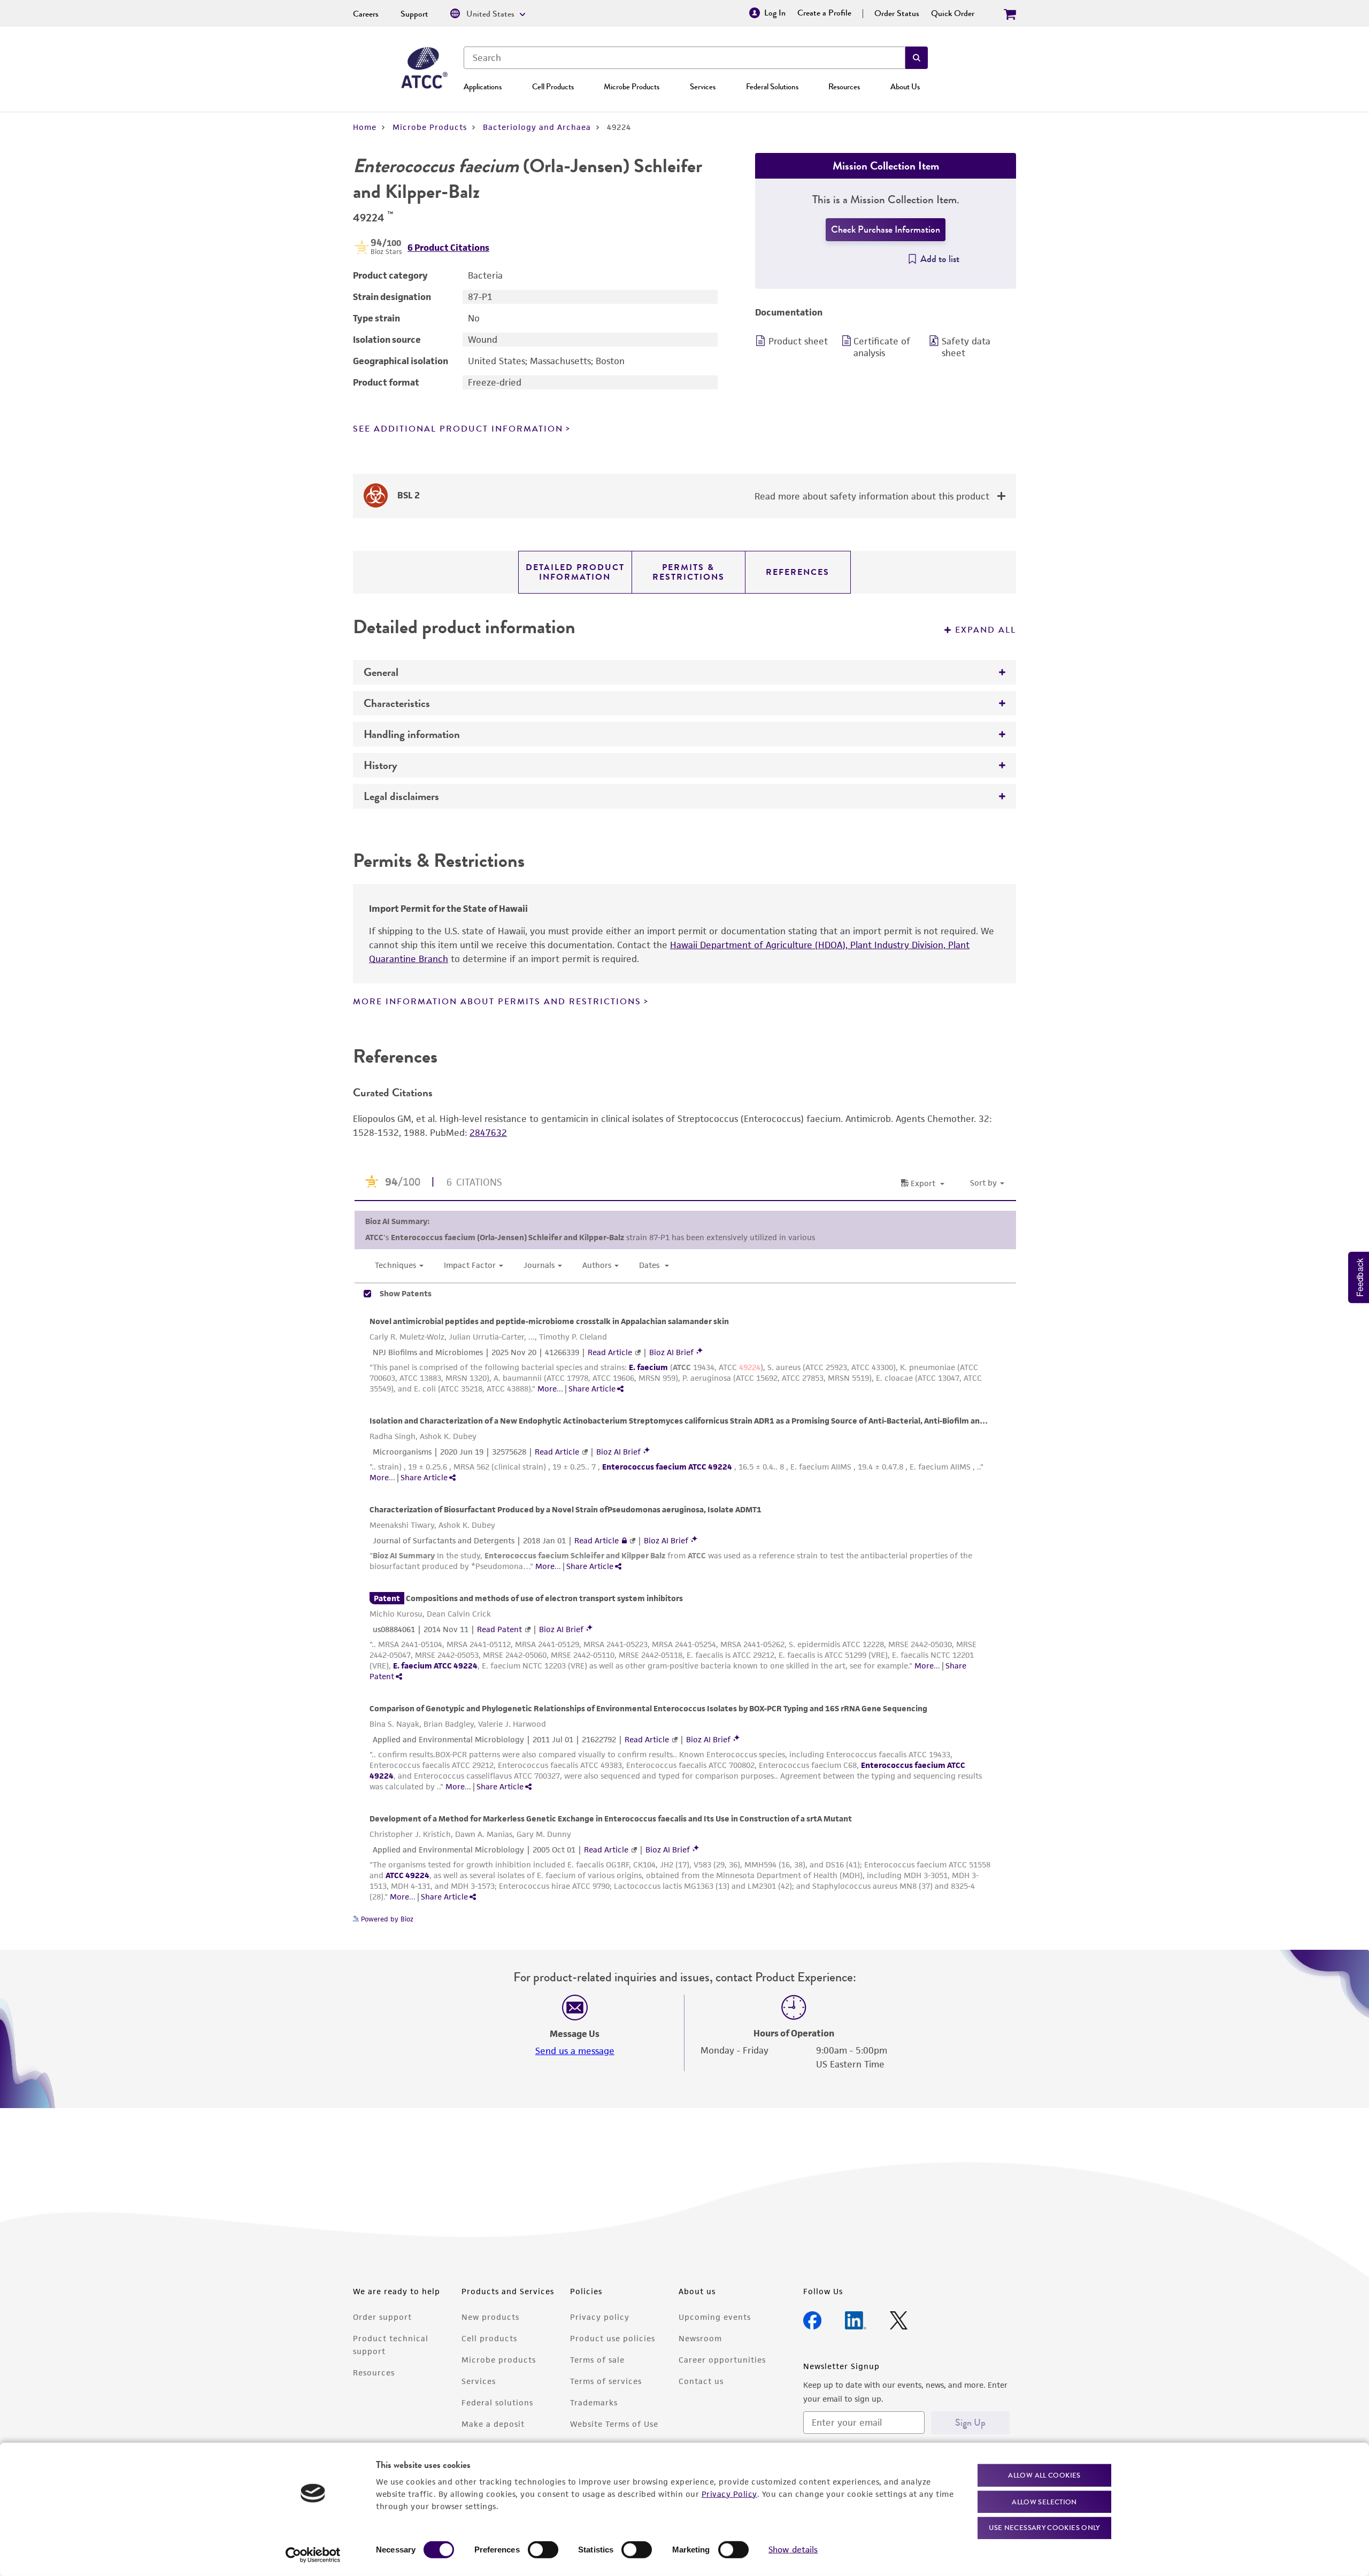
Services (703, 87)
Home (365, 127)
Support (414, 14)
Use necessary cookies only (1044, 2528)
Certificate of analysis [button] (882, 347)
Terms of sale (597, 2360)
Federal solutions (497, 2402)
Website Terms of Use (614, 2424)
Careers (366, 14)
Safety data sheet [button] (966, 347)
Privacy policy (600, 2317)
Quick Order (953, 13)
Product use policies (613, 2338)
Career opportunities (722, 2360)
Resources (844, 87)
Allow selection (1044, 2501)
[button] (917, 58)
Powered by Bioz (386, 1919)
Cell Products (553, 87)
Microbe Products (632, 87)
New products (490, 2317)
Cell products (489, 2338)
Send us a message (575, 2051)
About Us (905, 87)
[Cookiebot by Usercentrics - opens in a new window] (313, 2555)
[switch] (543, 2550)
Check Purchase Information (886, 229)
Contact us (701, 2381)
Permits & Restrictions (689, 572)
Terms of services (606, 2381)
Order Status (897, 13)
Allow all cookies (1044, 2475)
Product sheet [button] (798, 341)
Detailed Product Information (575, 572)
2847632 (488, 1133)
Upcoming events (715, 2317)
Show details (793, 2550)
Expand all (986, 630)
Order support (382, 2317)
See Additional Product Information (458, 429)
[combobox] (684, 58)
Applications (483, 87)
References (798, 572)
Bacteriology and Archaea (537, 127)
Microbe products (499, 2360)
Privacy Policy (729, 2493)
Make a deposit (493, 2424)
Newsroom (700, 2338)
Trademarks (594, 2402)
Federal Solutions (772, 87)
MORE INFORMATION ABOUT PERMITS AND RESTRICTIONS (497, 1002)
